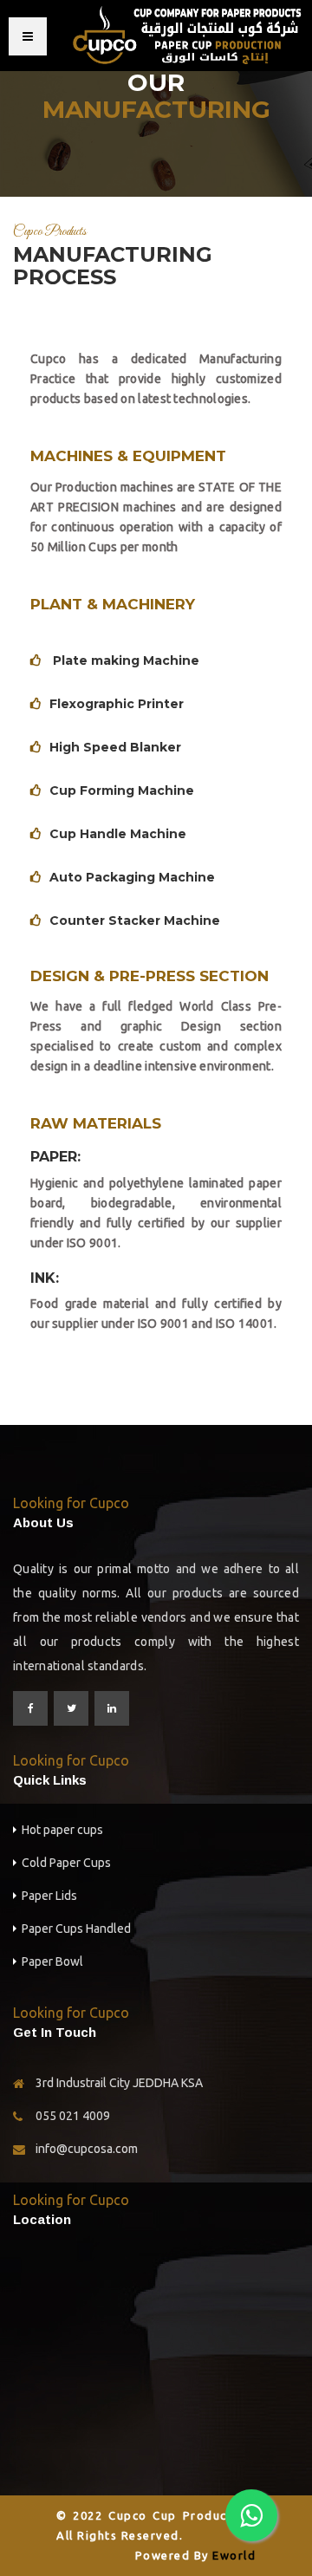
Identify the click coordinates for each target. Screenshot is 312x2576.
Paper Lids (49, 1896)
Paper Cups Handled (76, 1929)
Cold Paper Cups (66, 1863)
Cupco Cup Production (180, 2515)
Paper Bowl (52, 1961)
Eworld (234, 2555)
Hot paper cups (62, 1830)
